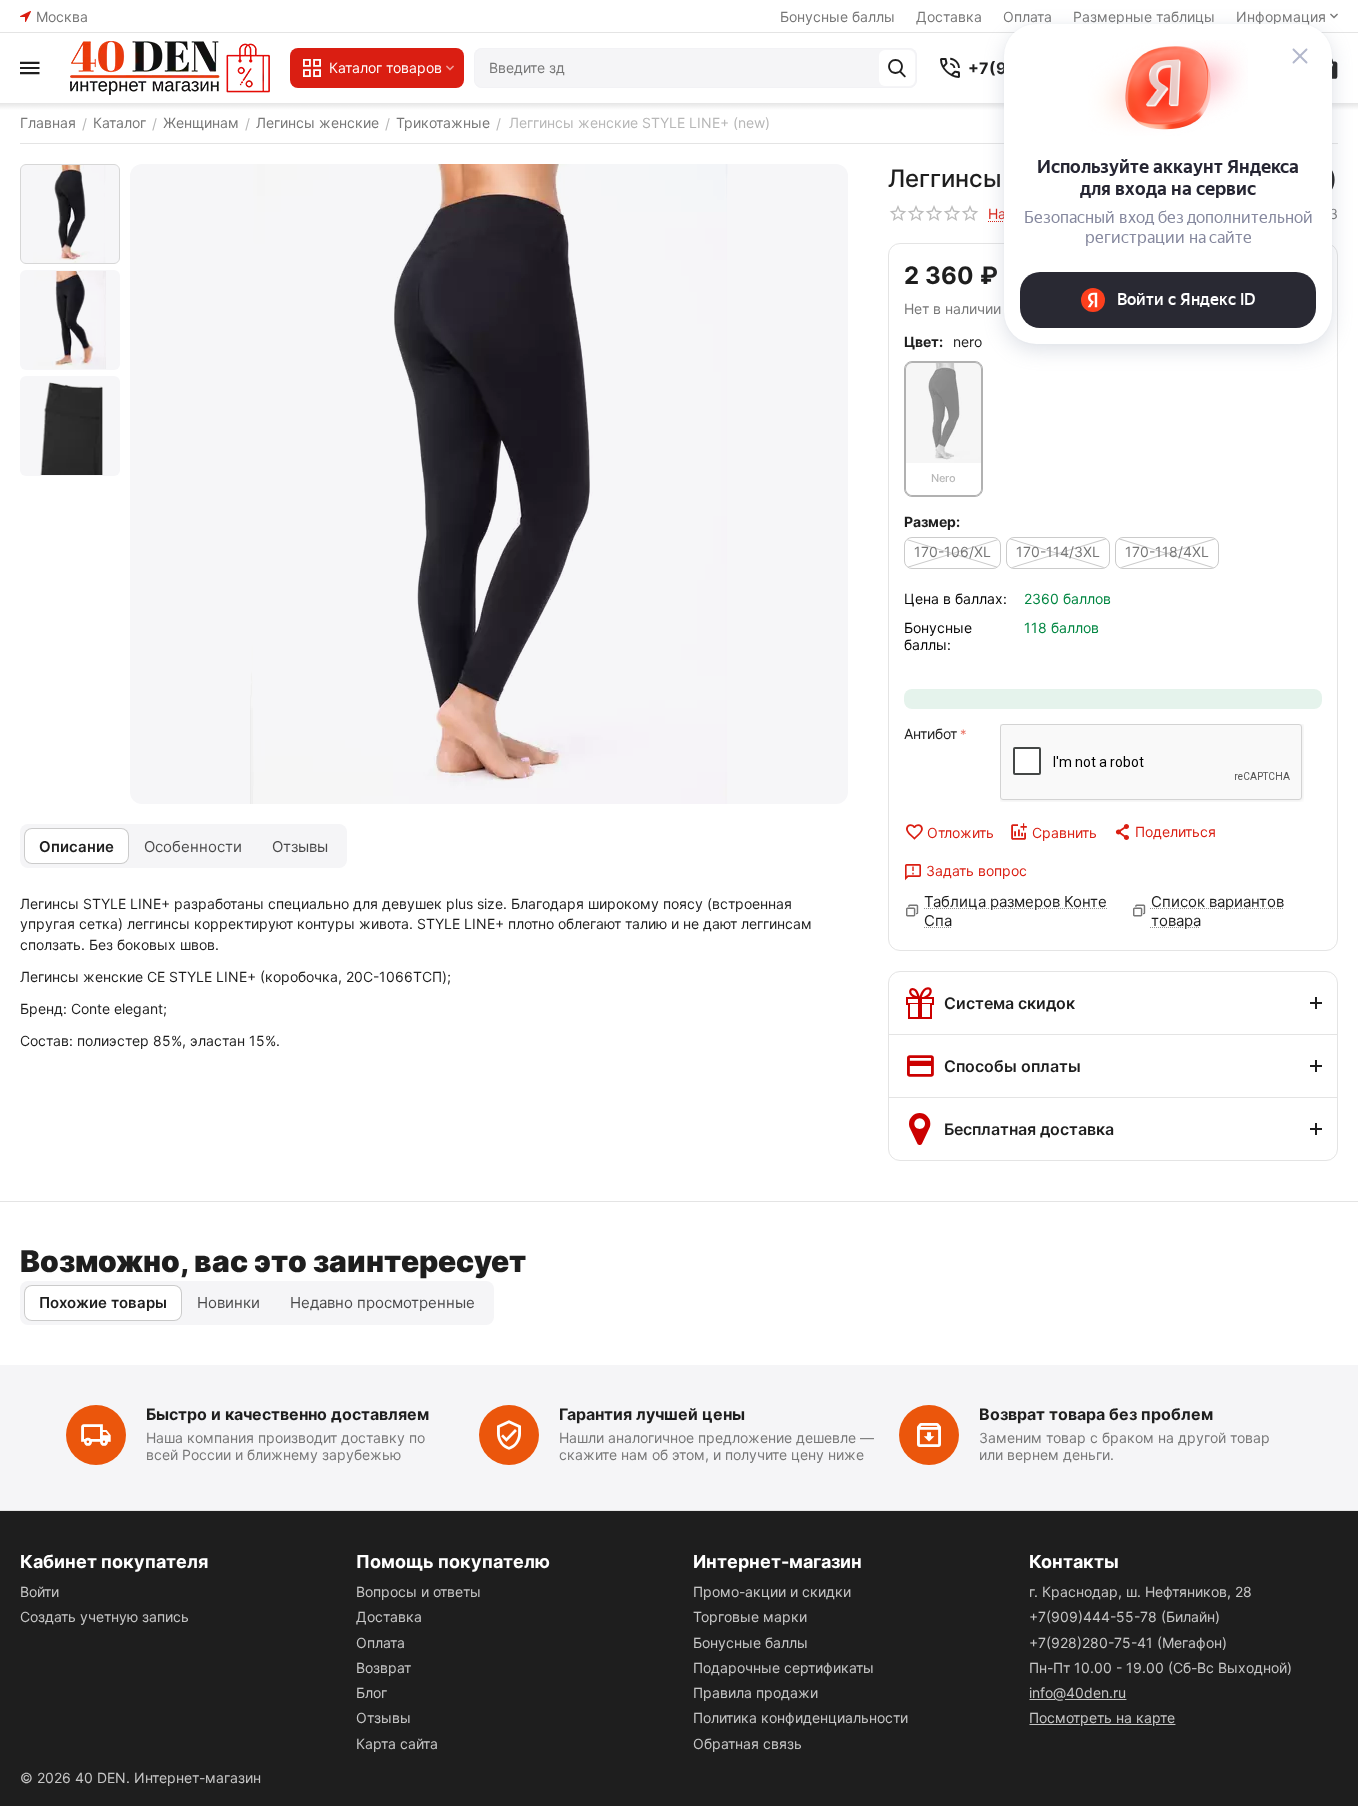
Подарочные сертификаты (783, 1667)
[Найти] (897, 68)
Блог (371, 1692)
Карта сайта (397, 1743)
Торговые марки (750, 1616)
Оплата (380, 1642)
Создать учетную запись (104, 1616)
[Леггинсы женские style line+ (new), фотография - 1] (489, 484)
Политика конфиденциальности (800, 1717)
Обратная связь (747, 1743)
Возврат (383, 1667)
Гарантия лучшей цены (652, 1414)
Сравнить (1064, 832)
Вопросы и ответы (418, 1591)
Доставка (949, 16)
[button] (1164, 832)
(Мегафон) (1128, 1642)
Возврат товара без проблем (1096, 1414)
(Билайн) (1124, 1616)
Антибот (930, 733)
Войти (39, 1591)
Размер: (932, 521)
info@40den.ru (1077, 1692)
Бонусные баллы (837, 16)
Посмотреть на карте (1102, 1717)
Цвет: (923, 341)
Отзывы (383, 1717)
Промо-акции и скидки (772, 1591)
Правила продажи (755, 1692)
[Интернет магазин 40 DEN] (170, 68)
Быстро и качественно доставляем (287, 1414)
